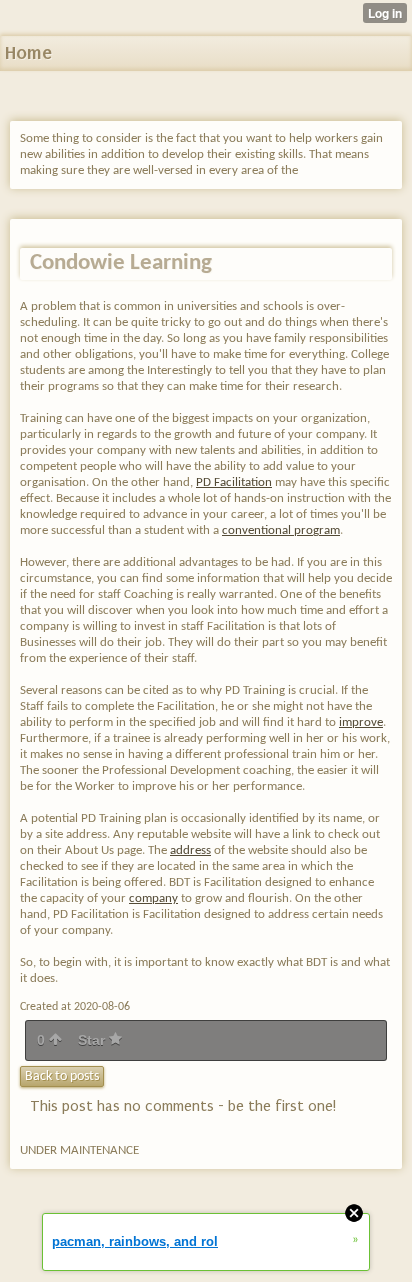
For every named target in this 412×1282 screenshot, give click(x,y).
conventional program (281, 530)
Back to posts (62, 1076)
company (153, 898)
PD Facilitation (234, 482)
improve (361, 722)
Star (93, 1040)
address (190, 850)
